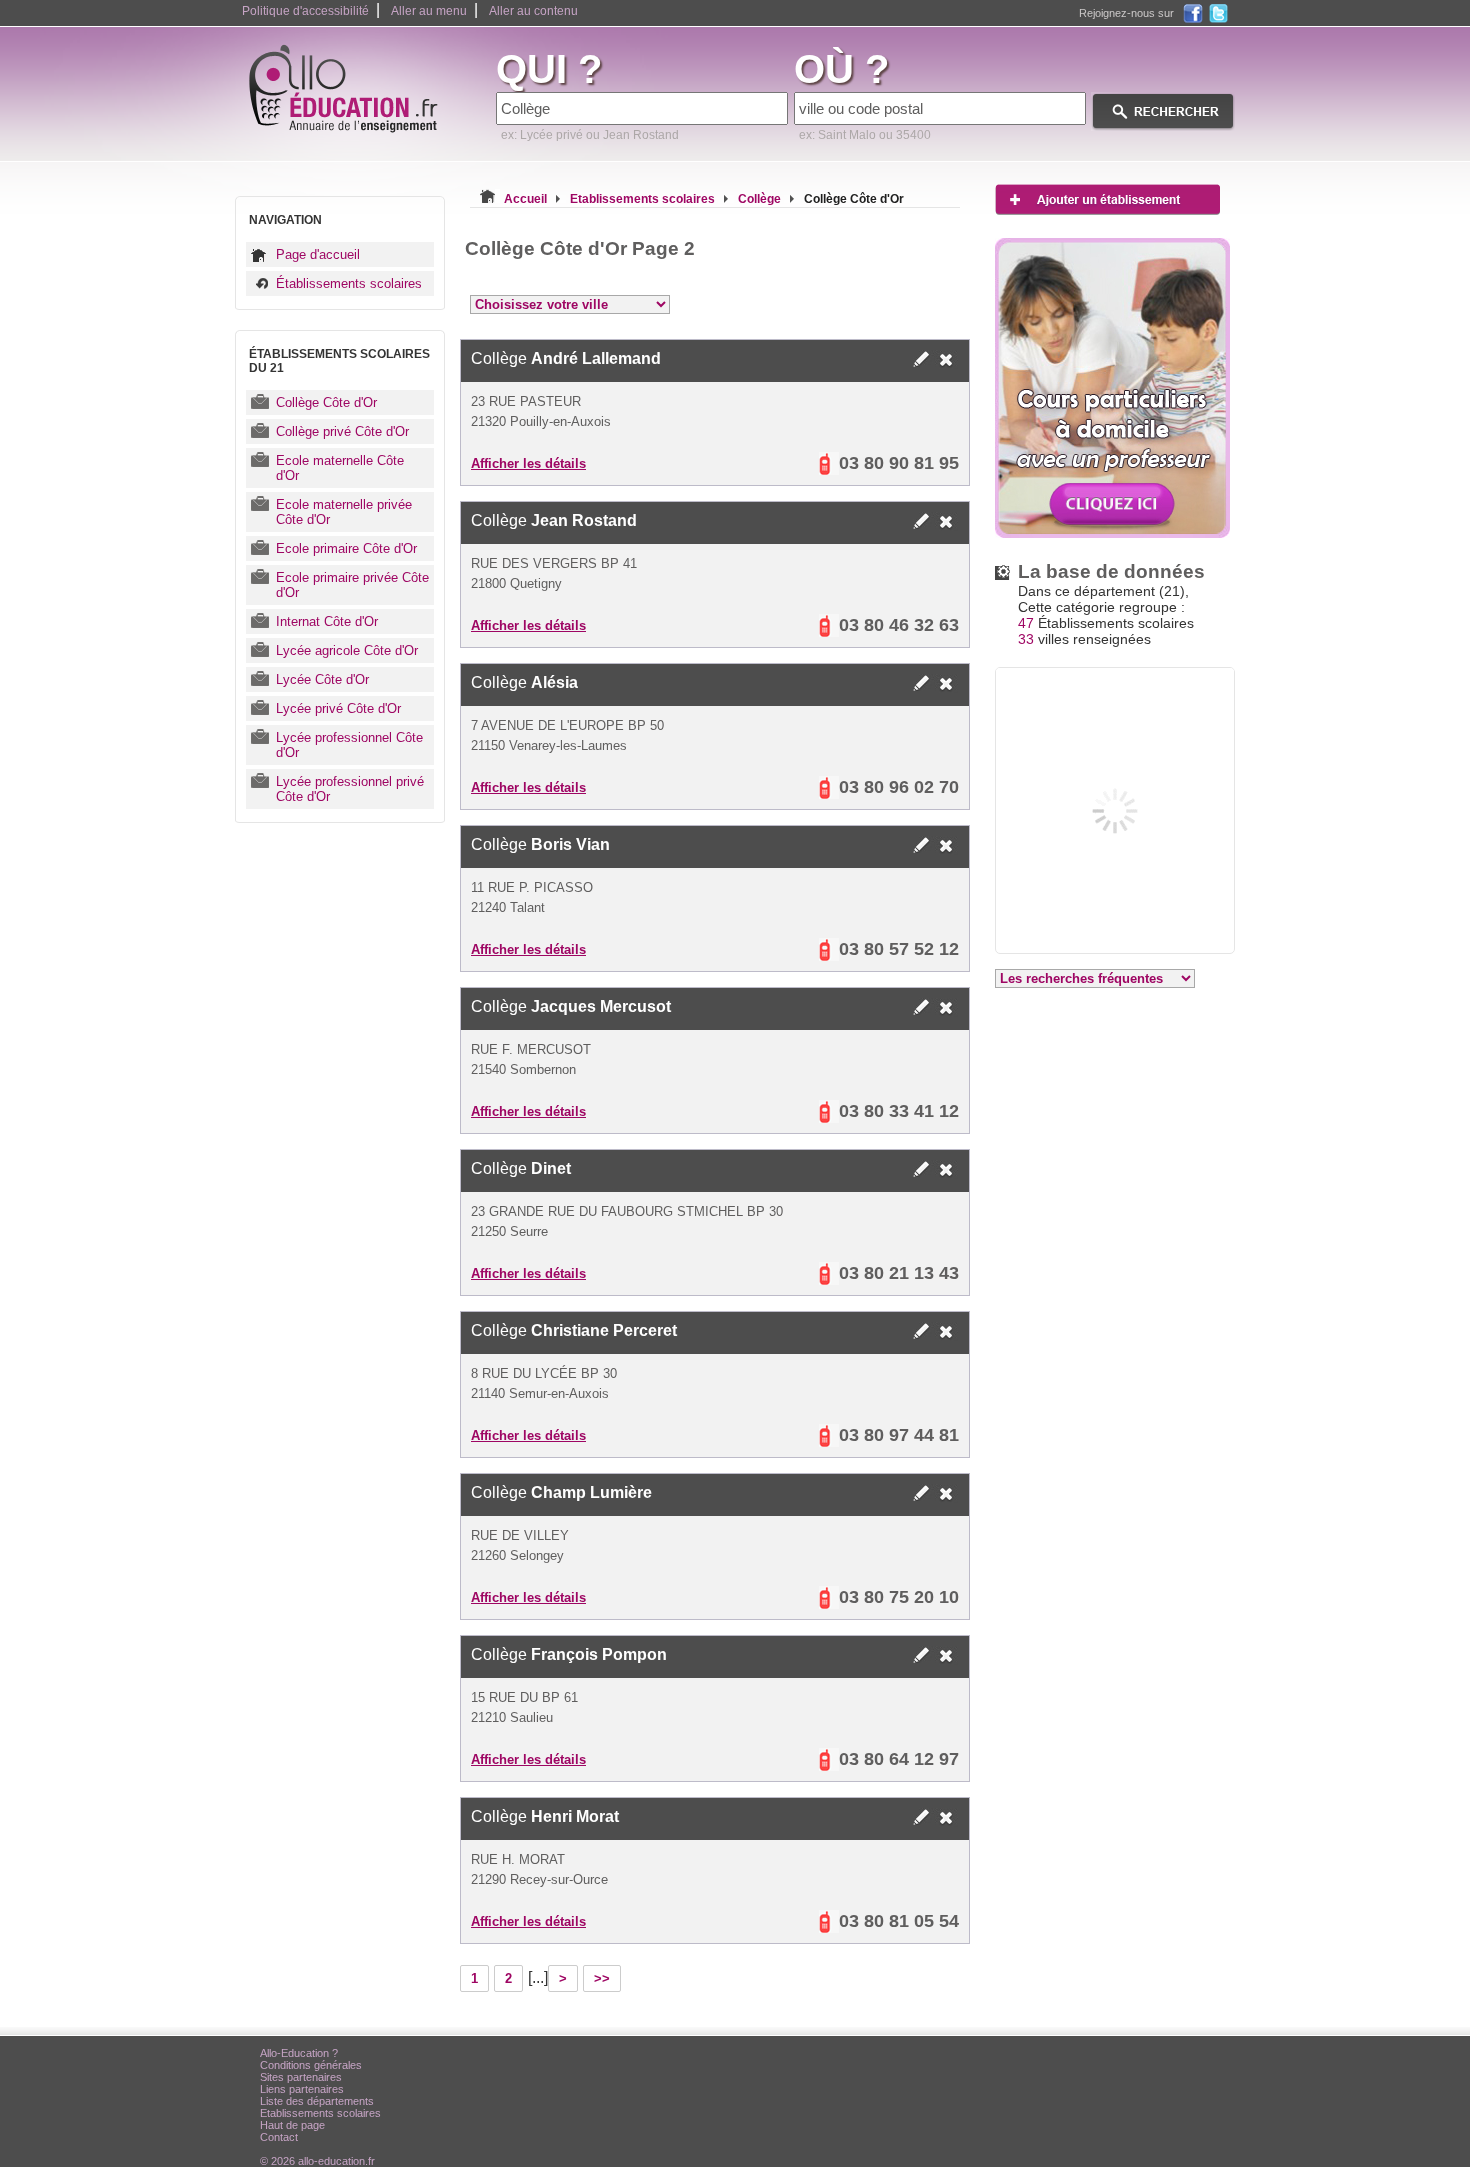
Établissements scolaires (349, 283)
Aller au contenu (533, 11)
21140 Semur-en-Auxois (540, 1393)
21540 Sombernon (523, 1069)
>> (602, 1978)
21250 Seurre (509, 1231)
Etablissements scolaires (320, 2113)
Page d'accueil (318, 254)
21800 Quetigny (516, 583)
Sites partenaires (301, 2077)
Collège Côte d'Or (326, 402)
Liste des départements (317, 2101)
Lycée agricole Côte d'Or (347, 650)
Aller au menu (429, 11)
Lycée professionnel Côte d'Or (349, 745)
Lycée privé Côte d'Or (338, 708)
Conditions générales (311, 2065)
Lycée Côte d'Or (322, 679)
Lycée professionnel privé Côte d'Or (350, 789)
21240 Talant (508, 907)
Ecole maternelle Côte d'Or (340, 468)
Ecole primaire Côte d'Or (346, 548)
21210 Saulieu (512, 1717)
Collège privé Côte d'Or (342, 431)
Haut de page (292, 2125)
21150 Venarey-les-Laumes (549, 745)
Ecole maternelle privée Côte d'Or (344, 512)
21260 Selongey (517, 1555)
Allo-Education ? (299, 2053)
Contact (279, 2137)
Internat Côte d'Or (327, 621)
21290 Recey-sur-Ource (539, 1879)
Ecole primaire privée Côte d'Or (352, 585)
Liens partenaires (302, 2089)
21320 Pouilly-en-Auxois (541, 421)
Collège (566, 358)
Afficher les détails (528, 463)
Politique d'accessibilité (305, 11)
